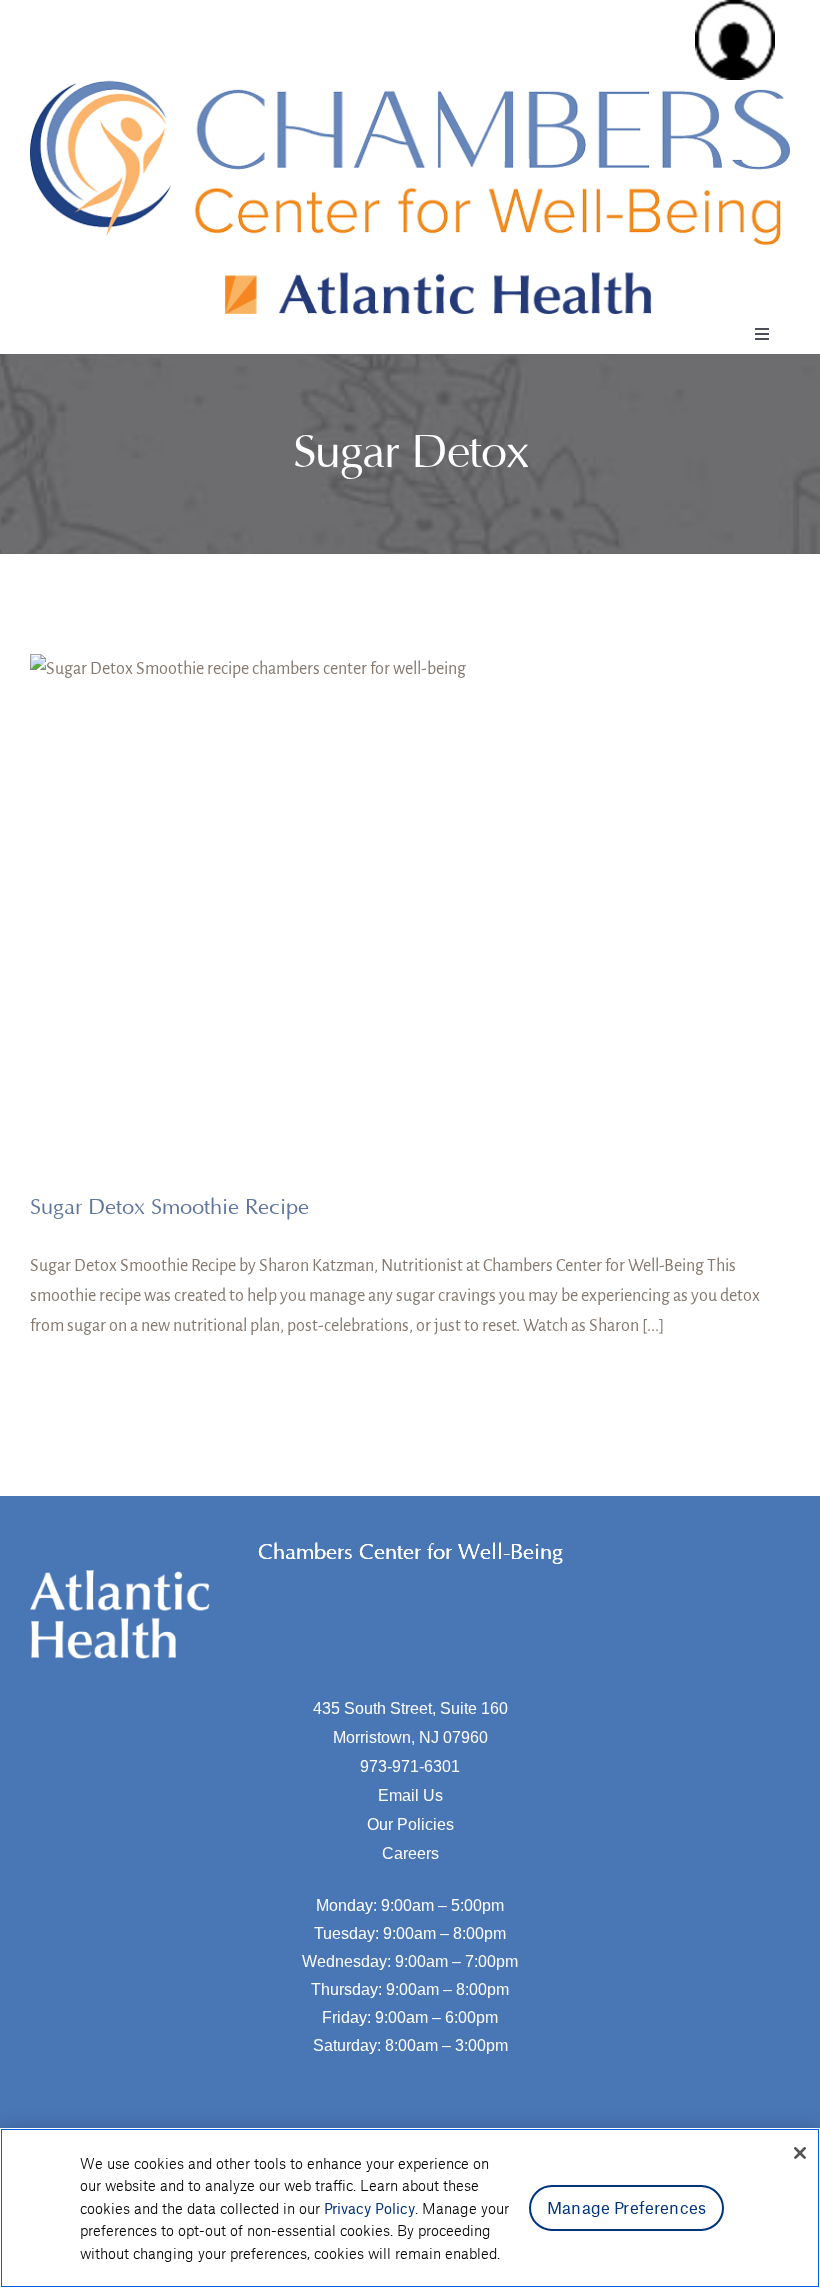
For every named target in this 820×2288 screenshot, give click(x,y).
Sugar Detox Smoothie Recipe (169, 1207)
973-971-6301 (410, 1766)
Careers (410, 1853)
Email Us (410, 1795)
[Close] (800, 2153)
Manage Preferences (626, 2207)
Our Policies (410, 1824)
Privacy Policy (369, 2208)
